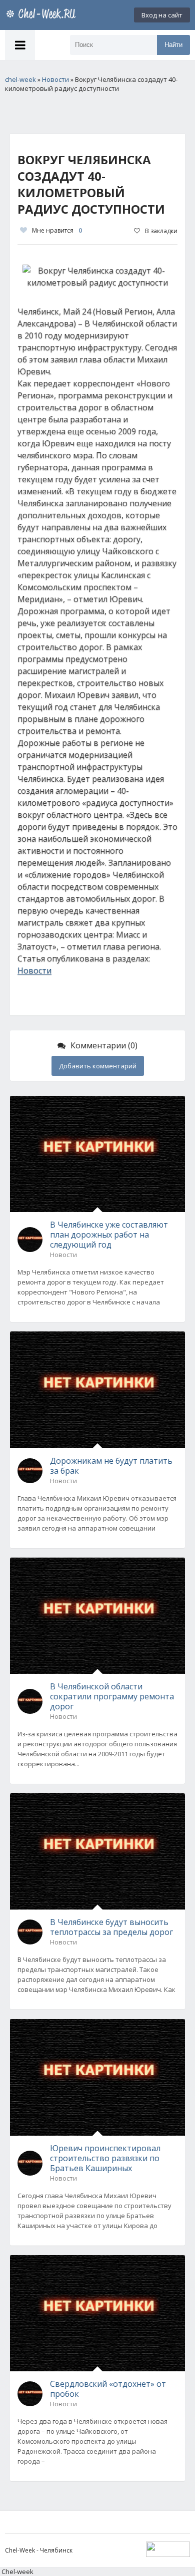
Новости (34, 970)
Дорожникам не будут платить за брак (111, 1466)
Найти (173, 45)
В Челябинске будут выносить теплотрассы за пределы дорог (111, 1927)
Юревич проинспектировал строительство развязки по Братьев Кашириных (105, 2158)
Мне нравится (57, 230)
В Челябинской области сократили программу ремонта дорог (112, 1696)
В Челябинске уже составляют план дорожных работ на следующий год (109, 1235)
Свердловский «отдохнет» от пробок (108, 2389)
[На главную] (42, 15)
